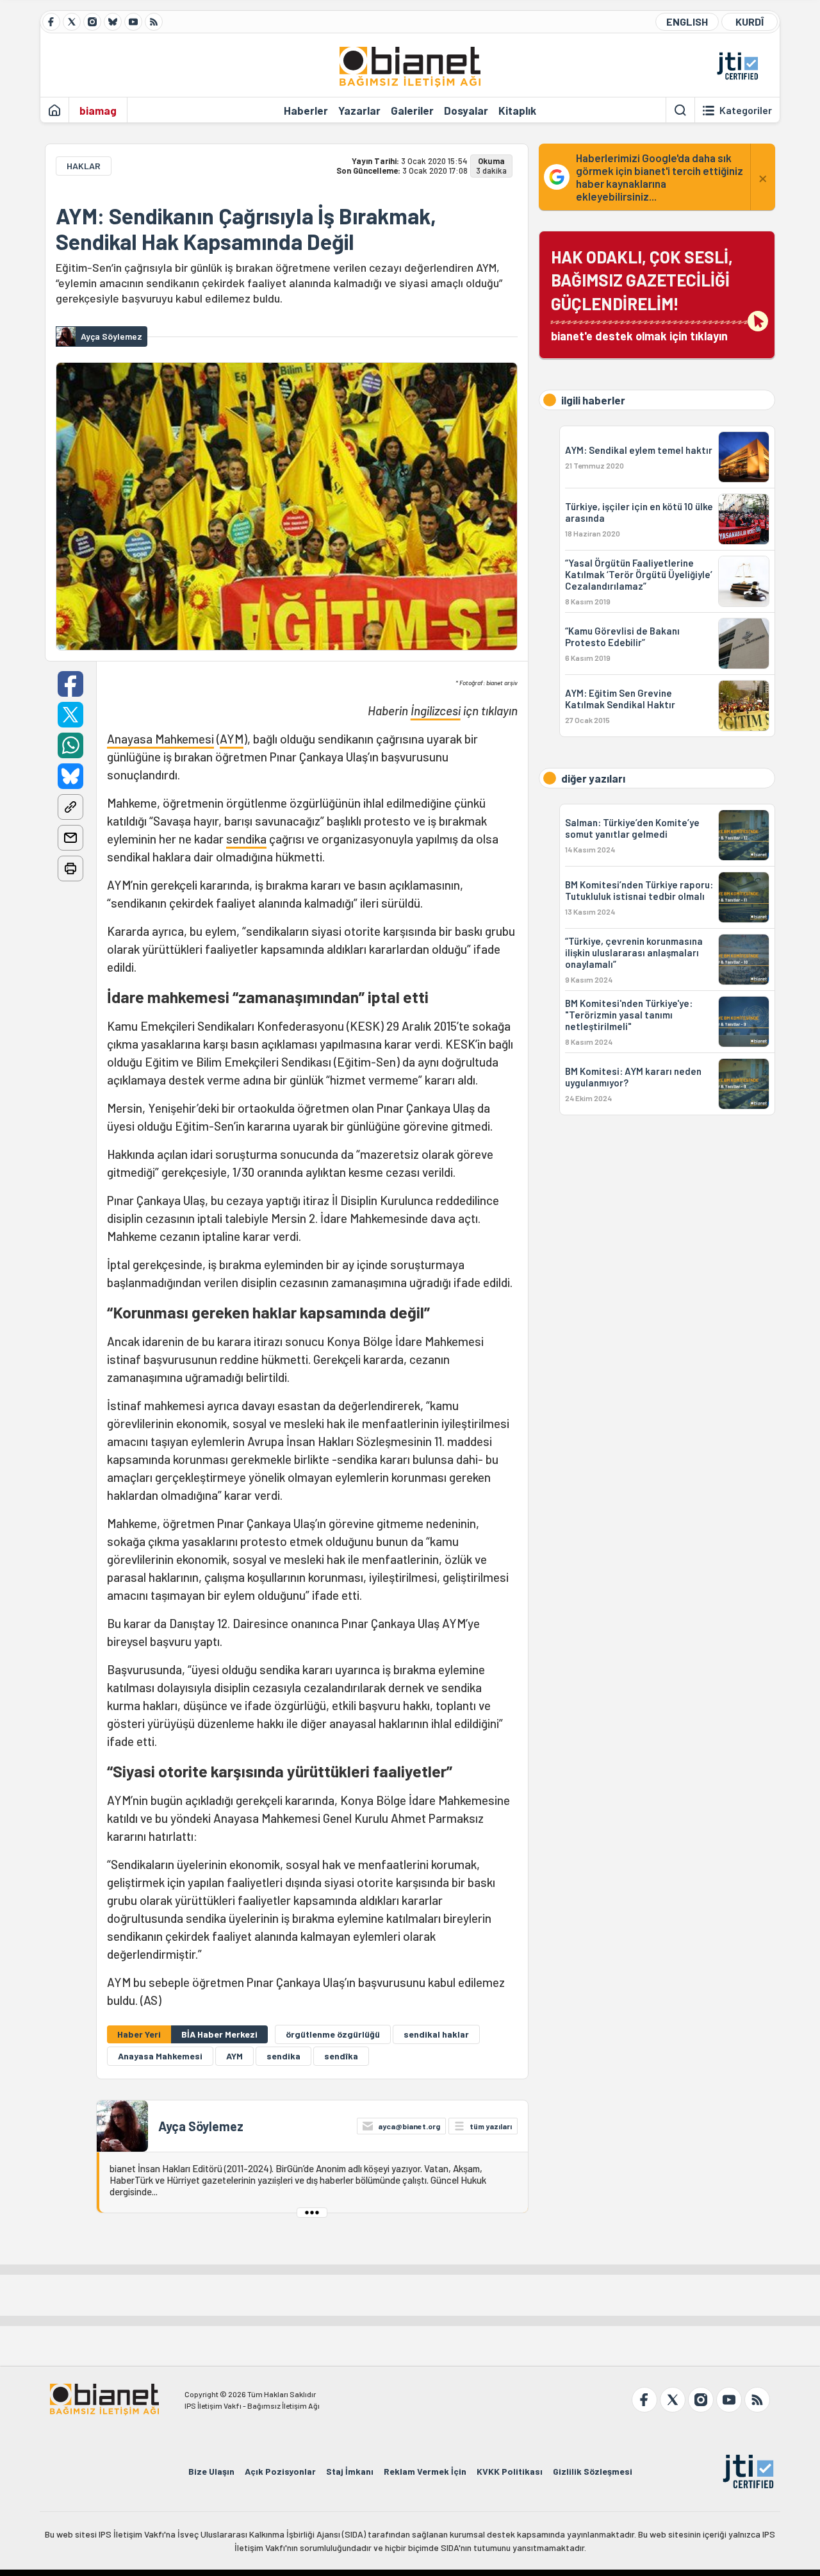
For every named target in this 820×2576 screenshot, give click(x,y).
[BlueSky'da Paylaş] (70, 776)
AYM (232, 739)
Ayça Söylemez (201, 2126)
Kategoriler (746, 110)
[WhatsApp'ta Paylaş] (70, 745)
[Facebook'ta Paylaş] (70, 684)
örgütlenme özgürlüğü (333, 2034)
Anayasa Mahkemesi (160, 739)
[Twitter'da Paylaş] (70, 715)
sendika (246, 839)
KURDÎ (750, 21)
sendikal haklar (436, 2034)
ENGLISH (687, 21)
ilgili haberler (593, 400)
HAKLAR (84, 166)
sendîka (341, 2056)
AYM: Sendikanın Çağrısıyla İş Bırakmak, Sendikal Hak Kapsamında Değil (246, 229)
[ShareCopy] (70, 807)
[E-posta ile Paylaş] (70, 838)
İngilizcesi (436, 710)
